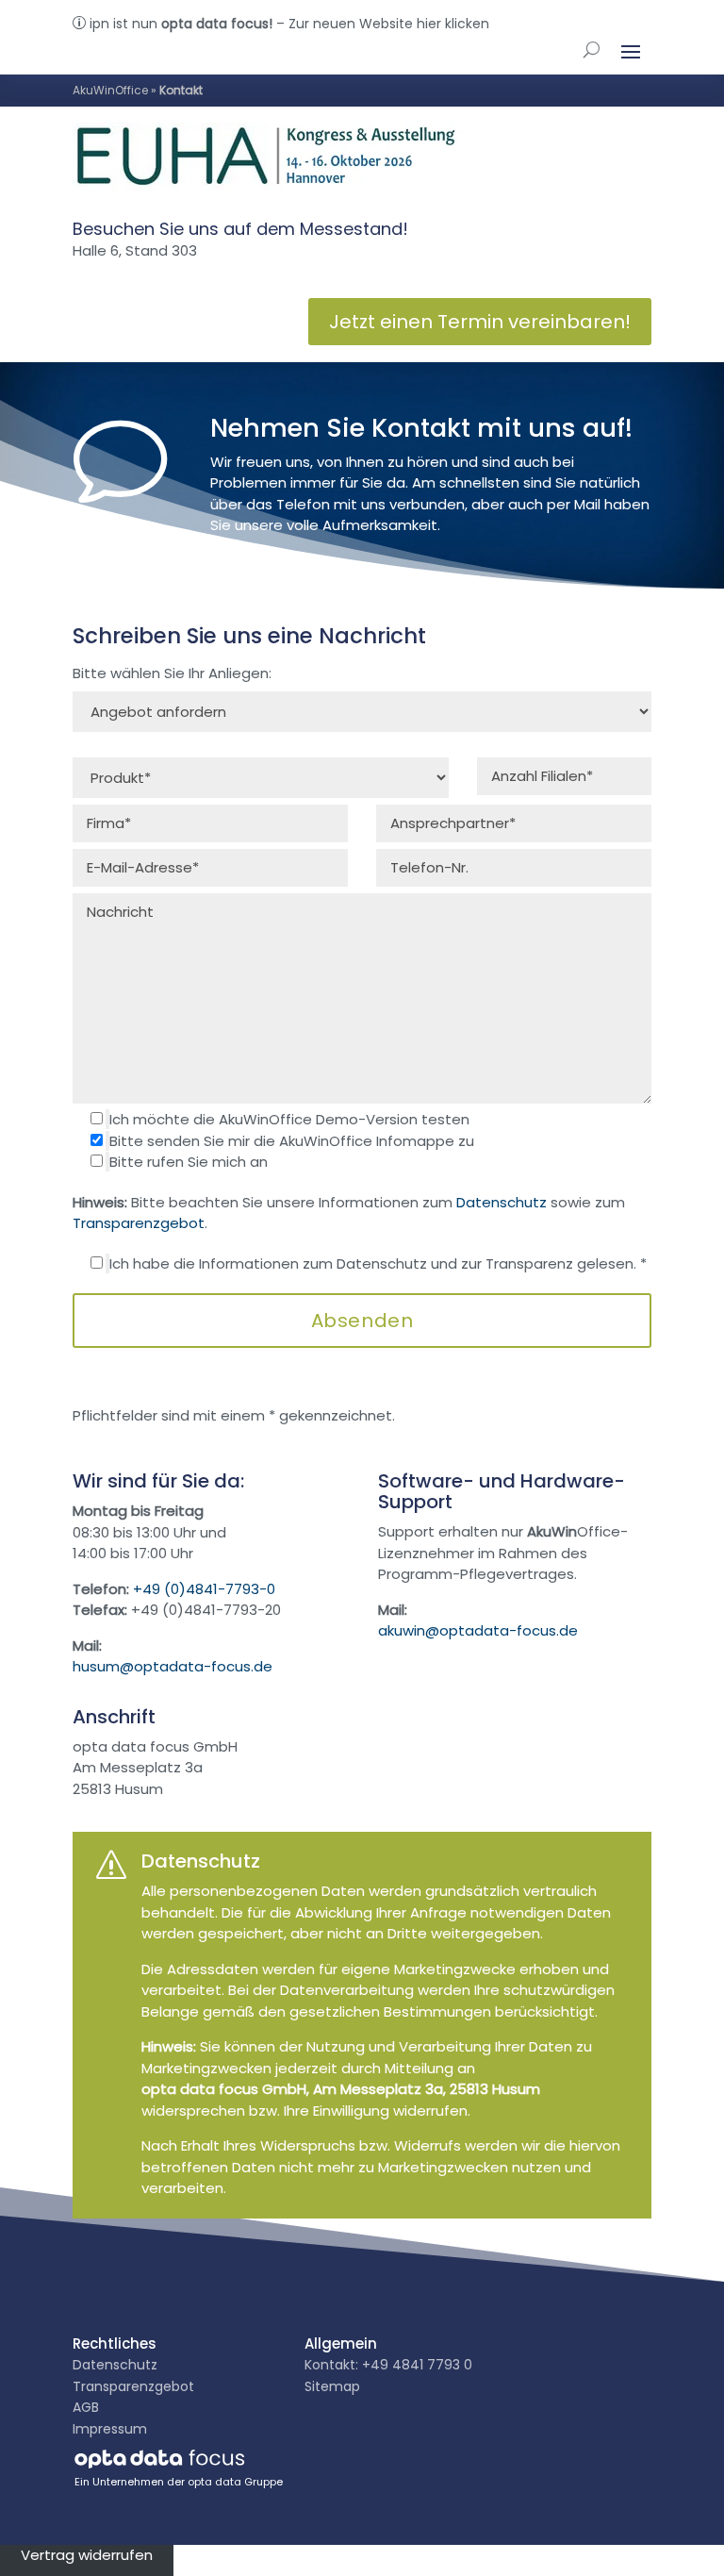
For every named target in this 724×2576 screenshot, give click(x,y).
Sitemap (332, 2386)
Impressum (110, 2429)
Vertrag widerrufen (87, 2555)
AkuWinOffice (110, 90)
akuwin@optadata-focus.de (478, 1630)
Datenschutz (502, 1202)
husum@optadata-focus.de (173, 1666)
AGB (86, 2407)
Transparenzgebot (139, 1223)
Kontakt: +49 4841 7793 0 (388, 2365)
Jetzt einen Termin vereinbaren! (480, 322)
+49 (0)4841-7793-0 (204, 1589)
